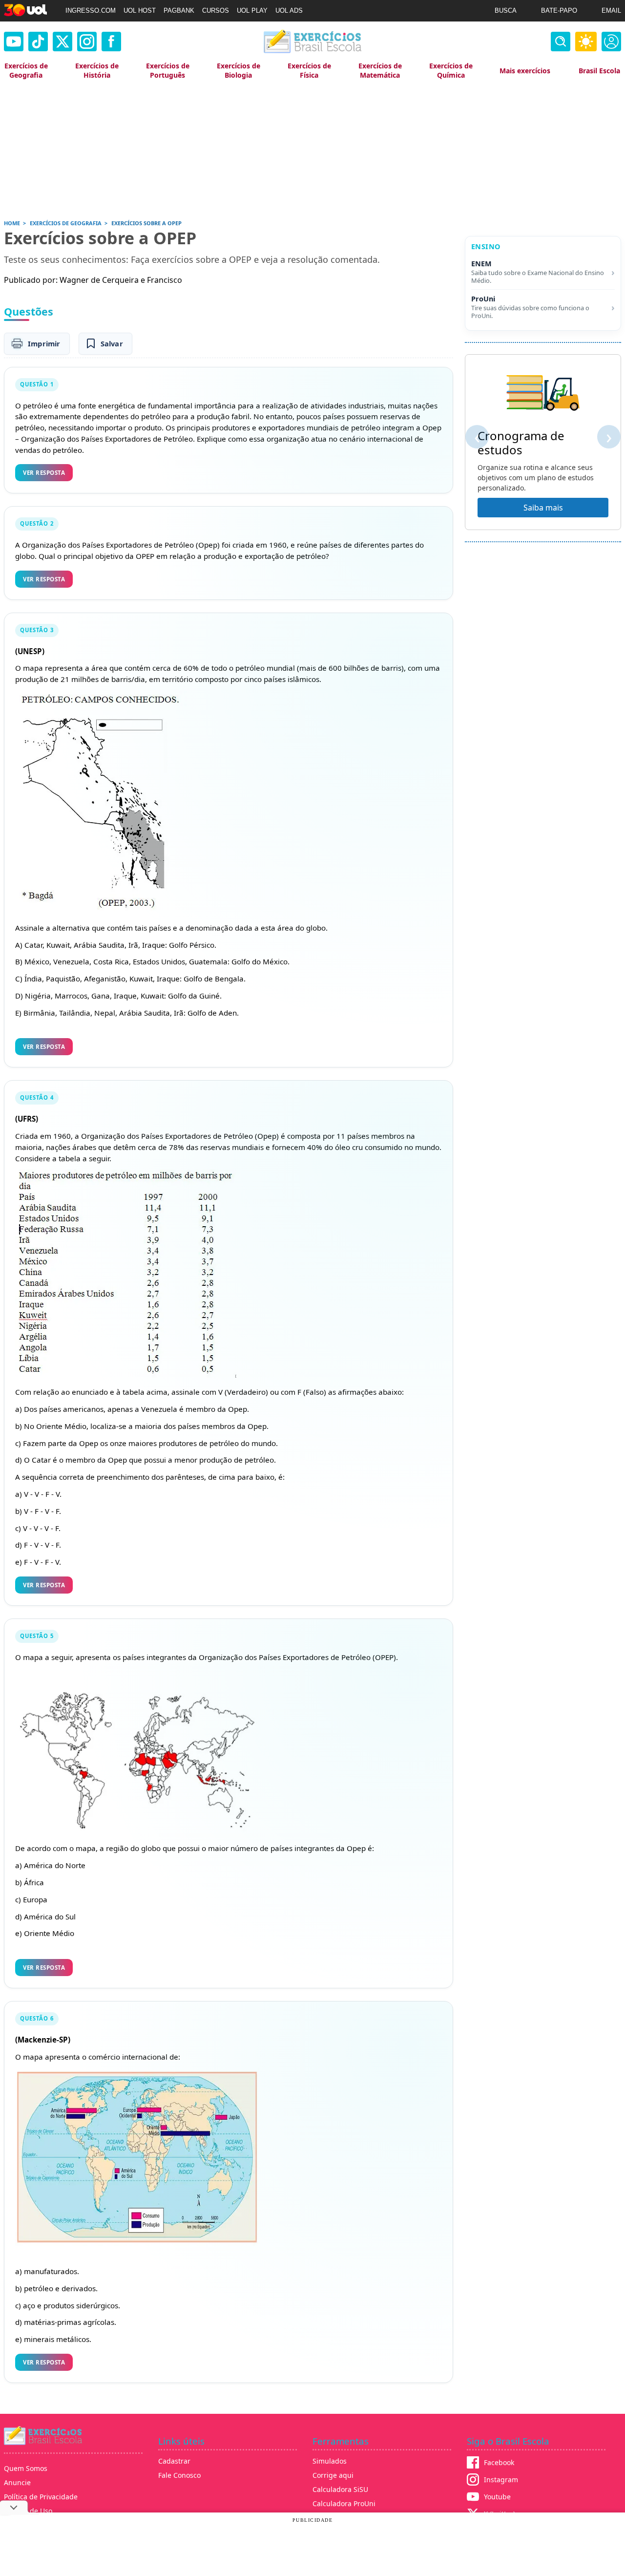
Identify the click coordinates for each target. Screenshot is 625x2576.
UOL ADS (289, 11)
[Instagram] (87, 42)
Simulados (330, 2461)
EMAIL (611, 11)
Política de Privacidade (41, 2497)
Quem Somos (26, 2468)
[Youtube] (14, 42)
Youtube (497, 2497)
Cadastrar (174, 2461)
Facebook (499, 2462)
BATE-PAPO (559, 11)
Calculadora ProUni (344, 2503)
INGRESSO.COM (91, 11)
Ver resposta (44, 473)
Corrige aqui (333, 2475)
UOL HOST (140, 11)
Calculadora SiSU (340, 2489)
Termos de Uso (28, 2511)
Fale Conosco (179, 2475)
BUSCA (506, 11)
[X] (62, 42)
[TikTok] (38, 42)
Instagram (501, 2480)
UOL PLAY (252, 11)
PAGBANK (179, 11)
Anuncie (17, 2482)
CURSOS (216, 11)
